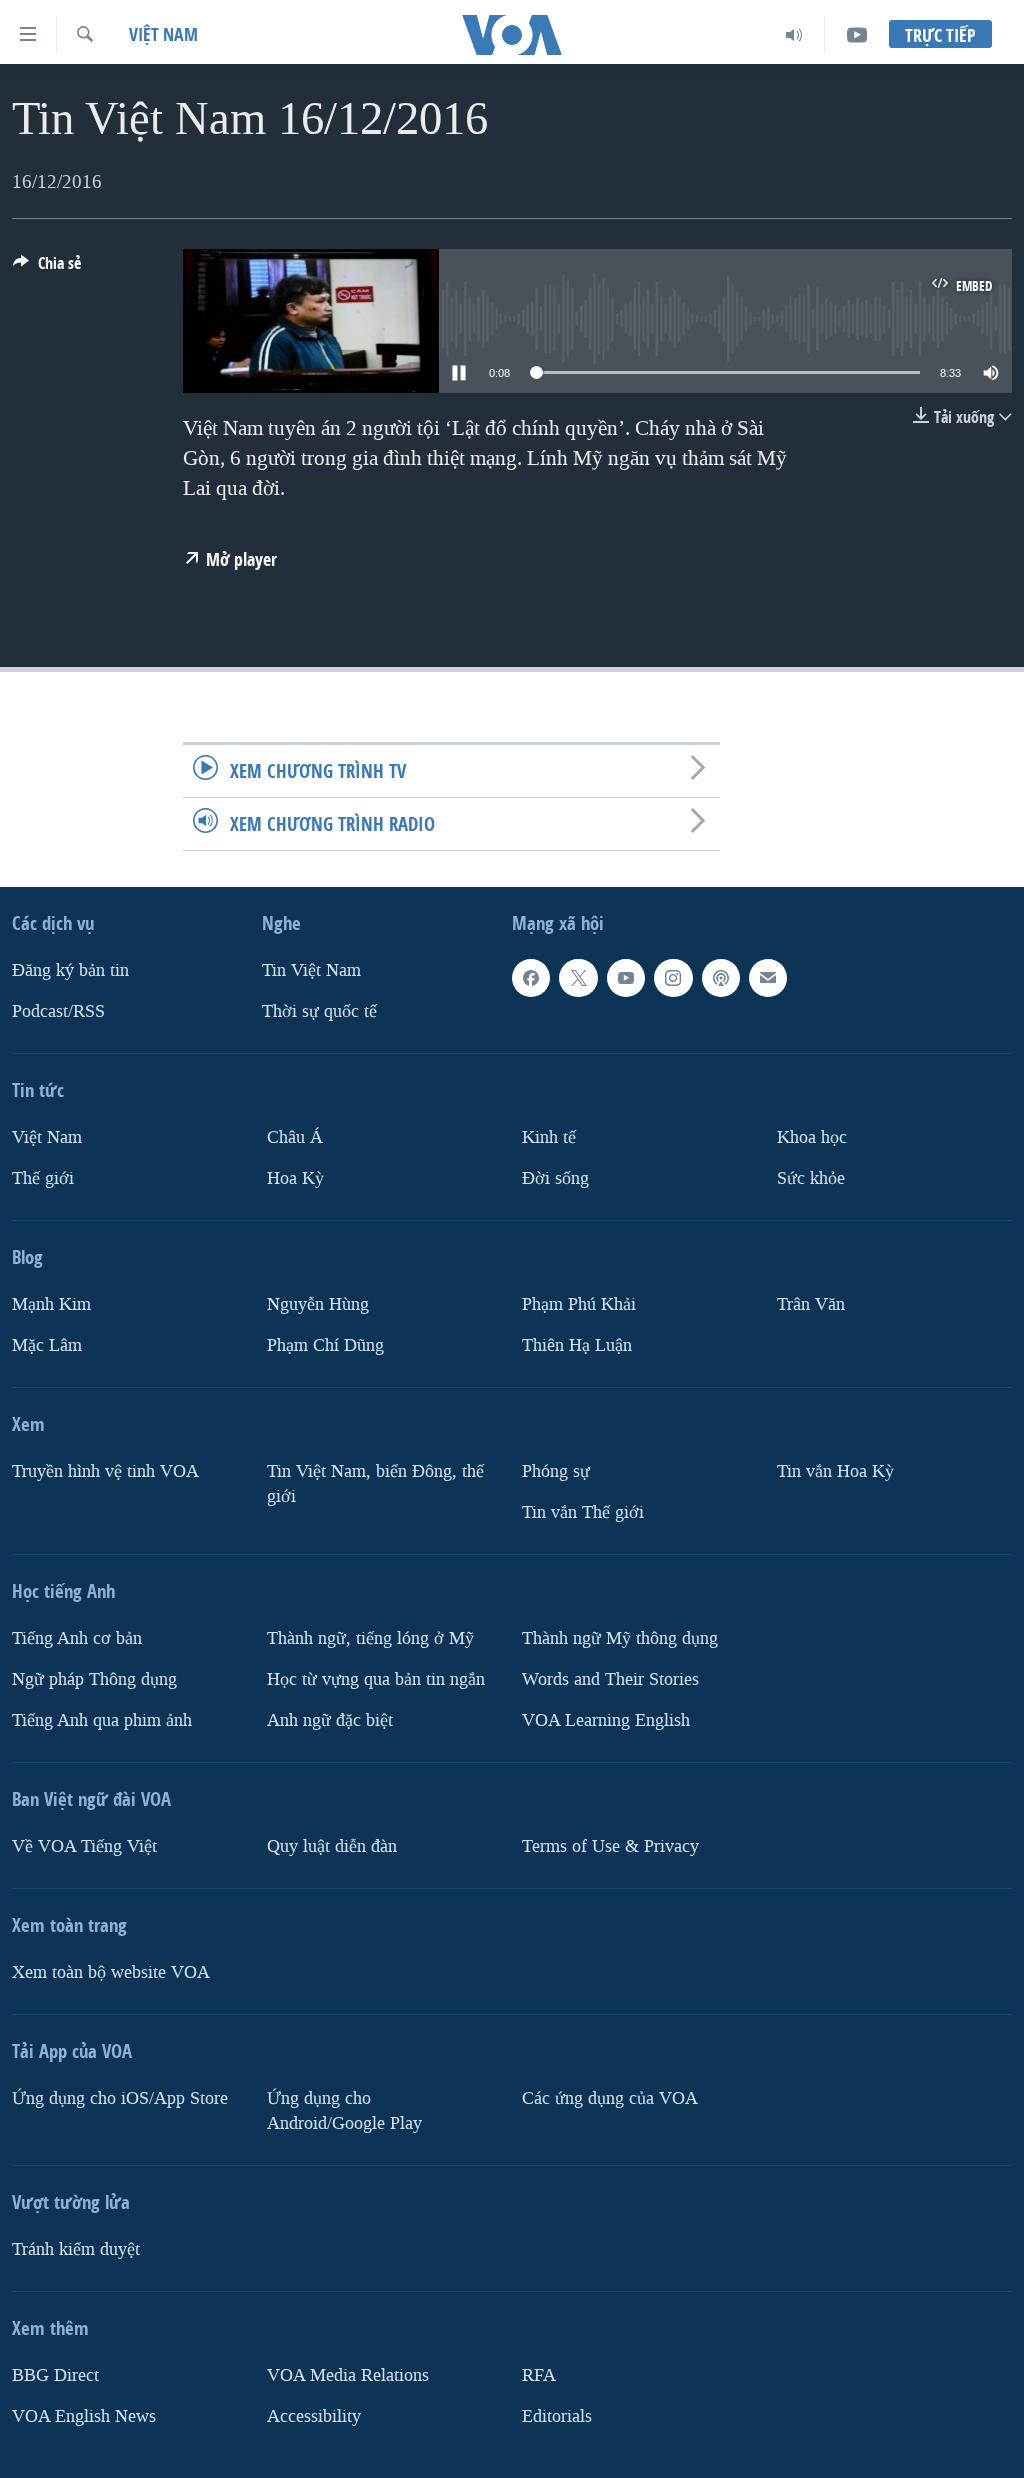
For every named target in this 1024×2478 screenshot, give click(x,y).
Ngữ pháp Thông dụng (94, 1679)
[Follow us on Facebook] (531, 978)
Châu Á (295, 1137)
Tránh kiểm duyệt (76, 2249)
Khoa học (812, 1137)
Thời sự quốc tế (319, 1011)
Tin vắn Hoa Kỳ (835, 1471)
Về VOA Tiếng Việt (84, 1846)
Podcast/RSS (58, 1011)
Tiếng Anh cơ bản (77, 1638)
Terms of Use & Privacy (610, 1846)
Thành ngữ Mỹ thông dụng (620, 1638)
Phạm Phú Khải (579, 1304)
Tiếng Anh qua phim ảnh (102, 1720)
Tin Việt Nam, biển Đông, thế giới (375, 1484)
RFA (539, 2375)
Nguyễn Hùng (318, 1304)
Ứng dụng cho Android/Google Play (344, 2111)
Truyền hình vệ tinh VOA (105, 1471)
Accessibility (314, 2416)
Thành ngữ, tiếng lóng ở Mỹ (370, 1638)
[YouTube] (857, 35)
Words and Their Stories (610, 1679)
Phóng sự (556, 1471)
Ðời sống (555, 1178)
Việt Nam (163, 34)
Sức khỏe (811, 1178)
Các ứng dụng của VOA (610, 2098)
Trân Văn (811, 1304)
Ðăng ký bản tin (70, 970)
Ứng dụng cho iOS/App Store (120, 2098)
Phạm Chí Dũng (325, 1345)
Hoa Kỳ (295, 1178)
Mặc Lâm (47, 1345)
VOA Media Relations (348, 2375)
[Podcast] (721, 978)
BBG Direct (55, 2375)
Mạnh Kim (51, 1304)
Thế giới (43, 1178)
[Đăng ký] (768, 978)
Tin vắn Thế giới (583, 1512)
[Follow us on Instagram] (673, 978)
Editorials (557, 2416)
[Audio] (794, 35)
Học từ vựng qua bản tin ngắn (376, 1679)
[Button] (47, 268)
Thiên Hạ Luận (577, 1345)
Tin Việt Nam (311, 970)
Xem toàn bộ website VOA (111, 1972)
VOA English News (84, 2416)
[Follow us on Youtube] (626, 978)
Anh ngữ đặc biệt (330, 1720)
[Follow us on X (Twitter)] (578, 978)
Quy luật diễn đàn (332, 1846)
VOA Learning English (606, 1720)
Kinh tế (549, 1137)
